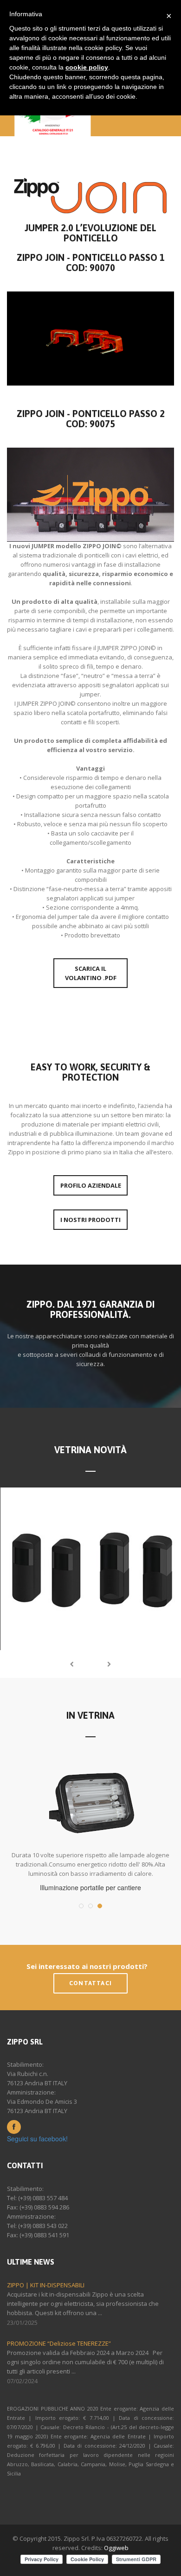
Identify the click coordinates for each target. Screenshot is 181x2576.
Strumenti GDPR (136, 2559)
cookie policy (87, 67)
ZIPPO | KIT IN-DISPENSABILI (46, 2285)
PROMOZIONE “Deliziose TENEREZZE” (59, 2343)
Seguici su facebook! (37, 2139)
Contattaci (90, 1983)
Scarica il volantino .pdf (91, 973)
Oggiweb (116, 2548)
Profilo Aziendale (91, 1185)
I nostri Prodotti (90, 1220)
